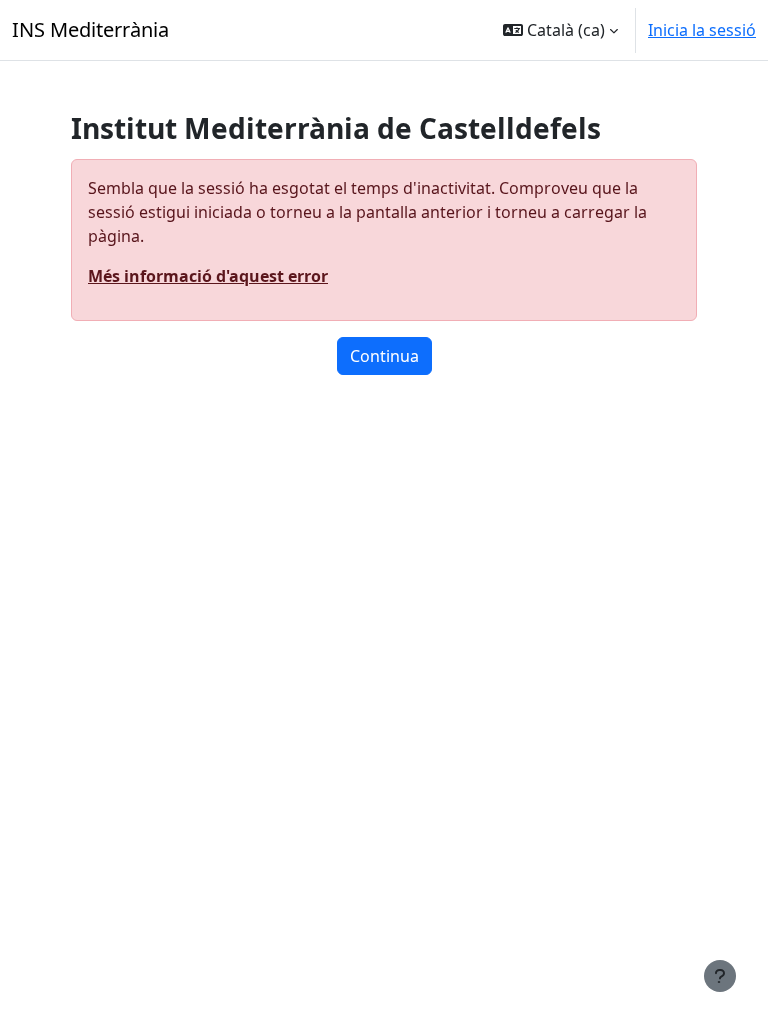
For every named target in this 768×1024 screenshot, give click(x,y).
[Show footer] (720, 976)
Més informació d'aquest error (208, 276)
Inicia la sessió (702, 30)
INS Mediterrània (90, 29)
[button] (560, 30)
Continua (384, 356)
